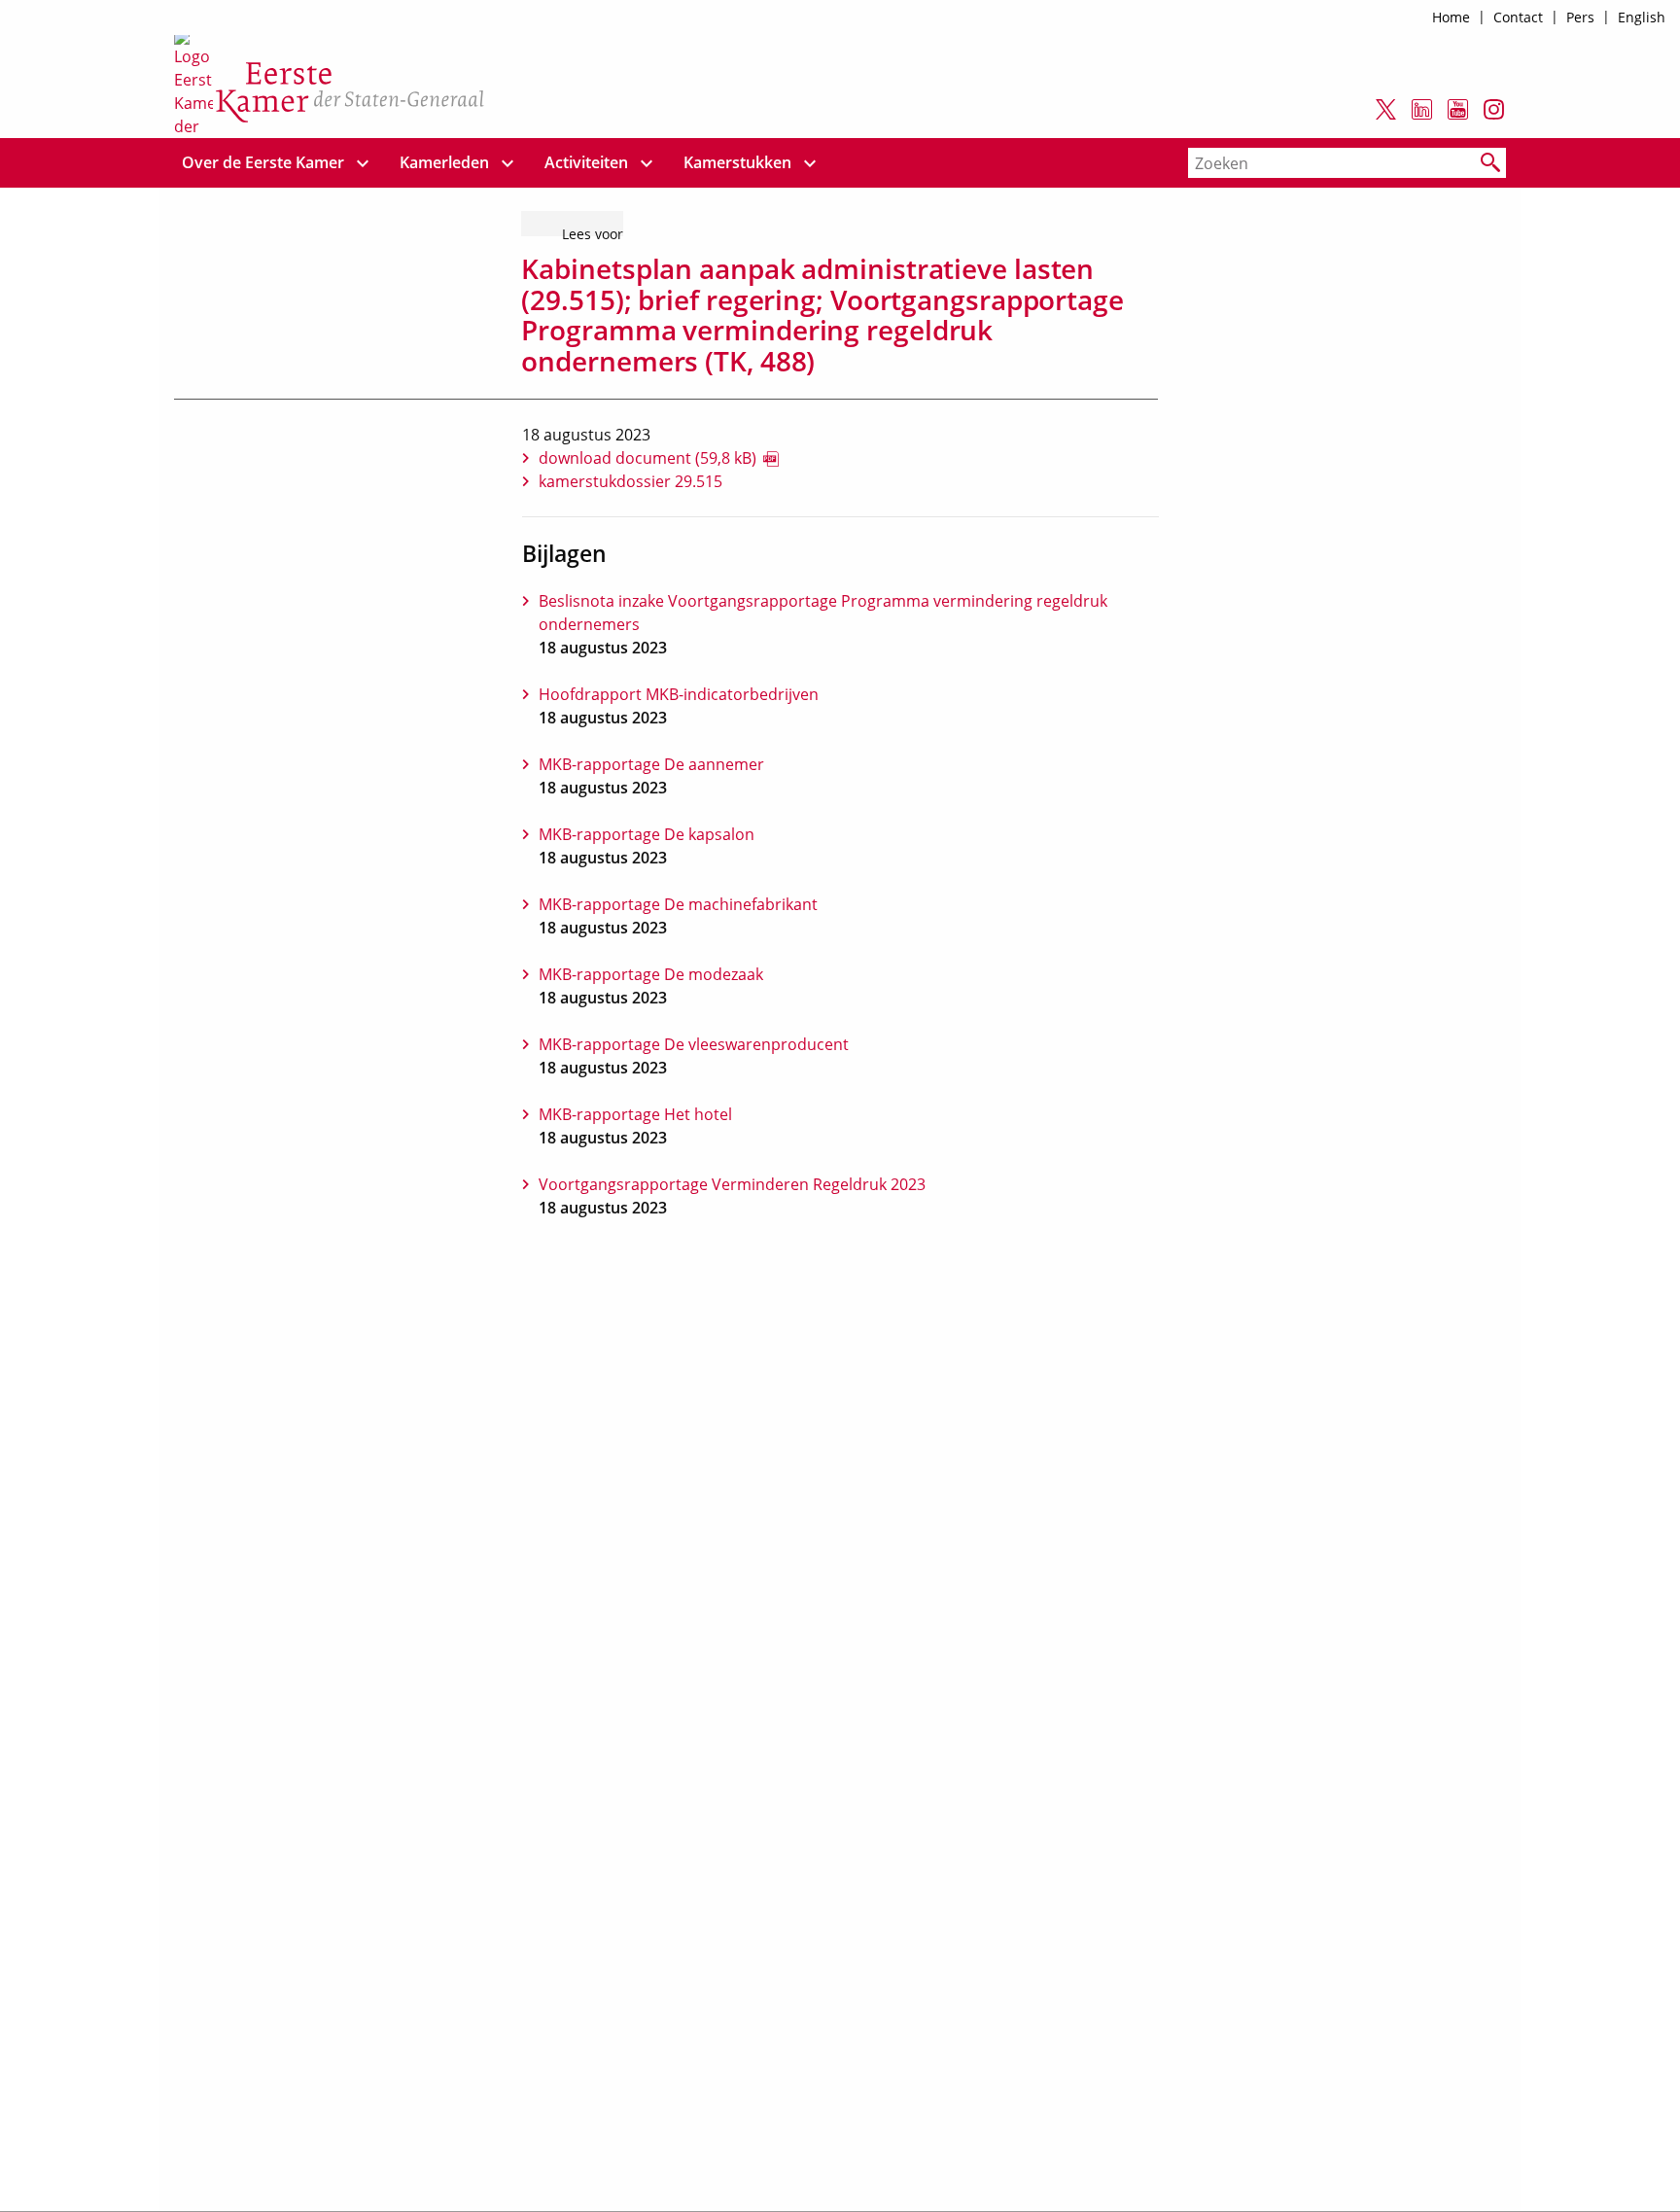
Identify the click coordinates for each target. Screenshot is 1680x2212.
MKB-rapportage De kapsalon (647, 834)
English (1642, 17)
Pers (1580, 17)
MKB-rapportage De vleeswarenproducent (694, 1044)
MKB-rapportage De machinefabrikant (678, 904)
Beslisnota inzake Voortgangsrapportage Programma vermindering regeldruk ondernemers (823, 613)
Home (1451, 17)
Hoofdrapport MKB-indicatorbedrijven (679, 694)
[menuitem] (263, 163)
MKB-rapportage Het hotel (635, 1114)
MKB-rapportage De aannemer (651, 764)
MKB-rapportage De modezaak (651, 974)
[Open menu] (363, 163)
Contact (1518, 17)
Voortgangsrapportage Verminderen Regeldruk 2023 (732, 1184)
